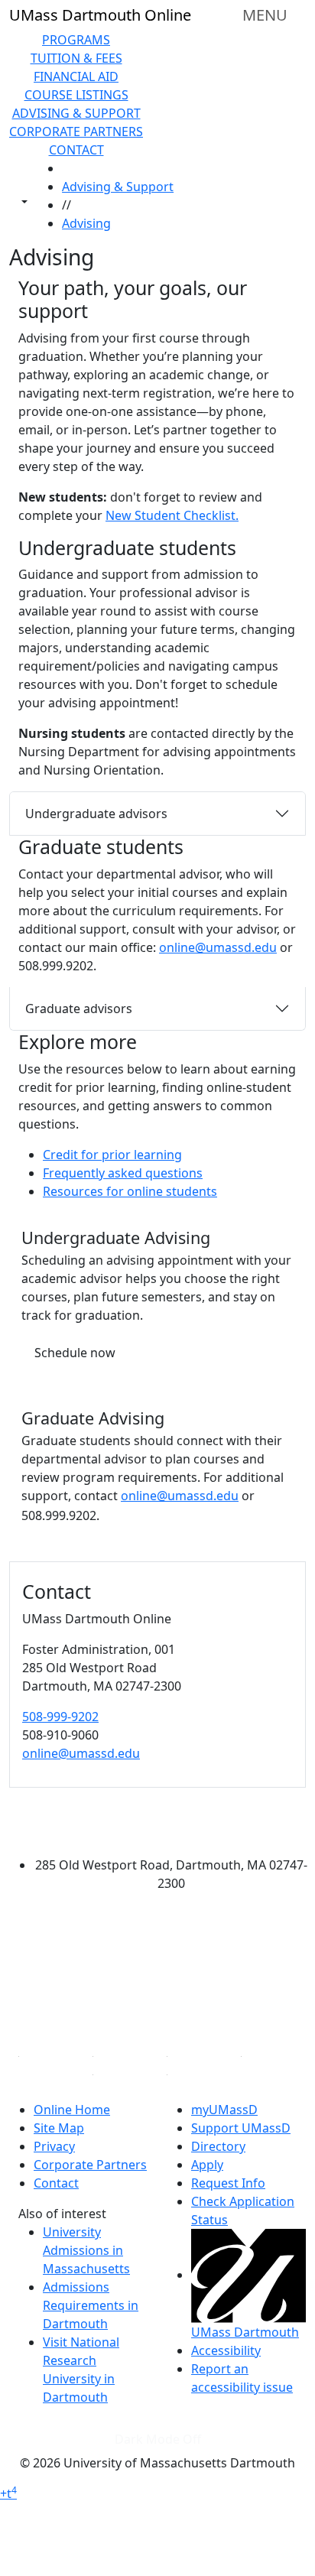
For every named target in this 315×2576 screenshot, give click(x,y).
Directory (218, 2146)
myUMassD (224, 2110)
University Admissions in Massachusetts (86, 2250)
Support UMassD (241, 2128)
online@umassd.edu (218, 947)
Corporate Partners (76, 132)
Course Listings (76, 95)
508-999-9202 (60, 1717)
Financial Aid (76, 76)
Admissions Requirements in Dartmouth (91, 2305)
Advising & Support (76, 113)
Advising (86, 223)
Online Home (72, 2110)
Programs (76, 40)
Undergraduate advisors (96, 814)
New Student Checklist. (172, 515)
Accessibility (226, 2350)
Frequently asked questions (123, 1173)
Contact (76, 150)
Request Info (228, 2183)
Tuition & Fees (76, 58)
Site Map (59, 2128)
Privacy (54, 2146)
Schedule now (75, 1353)
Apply (207, 2165)
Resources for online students (130, 1191)
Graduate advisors (79, 1009)
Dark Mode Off (158, 2439)
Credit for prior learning (112, 1155)
